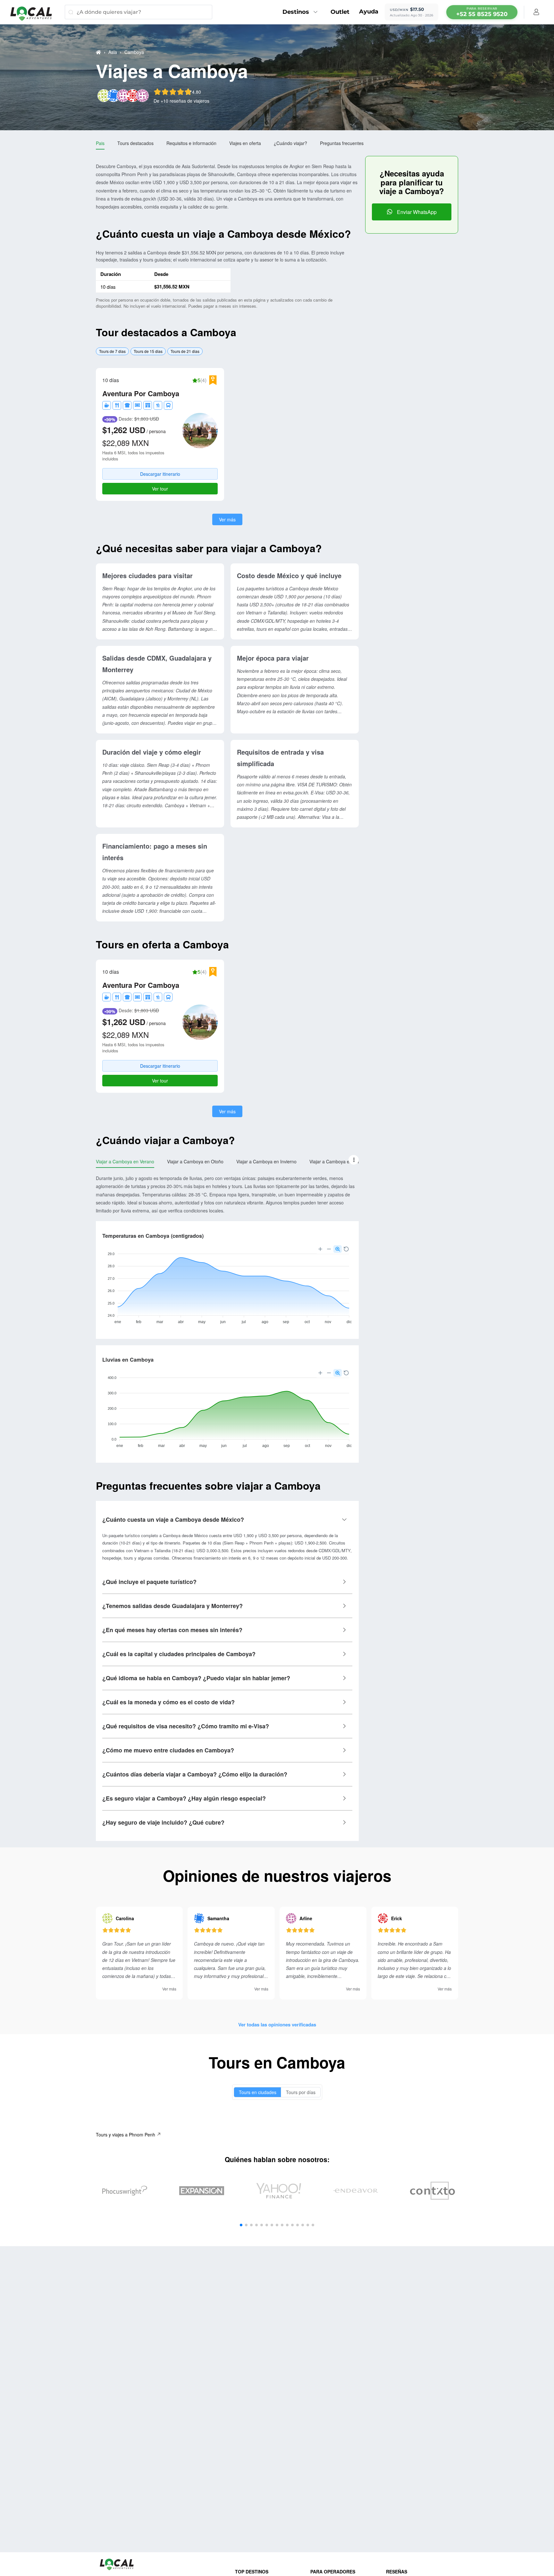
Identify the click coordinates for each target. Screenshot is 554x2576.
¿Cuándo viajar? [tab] (290, 143)
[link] (98, 52)
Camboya (134, 52)
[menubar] (482, 12)
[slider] (177, 92)
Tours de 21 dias (185, 351)
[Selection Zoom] (338, 1249)
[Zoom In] (320, 1249)
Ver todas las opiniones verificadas (277, 2024)
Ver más (227, 519)
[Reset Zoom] (346, 1249)
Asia (113, 52)
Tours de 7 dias (112, 351)
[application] (227, 1286)
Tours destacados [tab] (135, 143)
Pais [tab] (100, 143)
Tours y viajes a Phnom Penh (126, 2135)
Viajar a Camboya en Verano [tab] (125, 1161)
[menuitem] (302, 12)
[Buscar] (71, 12)
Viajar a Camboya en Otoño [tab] (195, 1161)
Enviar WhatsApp (416, 212)
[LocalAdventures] (34, 14)
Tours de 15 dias (148, 351)
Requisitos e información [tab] (191, 143)
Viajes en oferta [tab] (245, 143)
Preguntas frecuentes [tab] (342, 143)
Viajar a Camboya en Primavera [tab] (342, 1161)
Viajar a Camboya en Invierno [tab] (266, 1161)
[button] (354, 1160)
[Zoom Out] (329, 1249)
